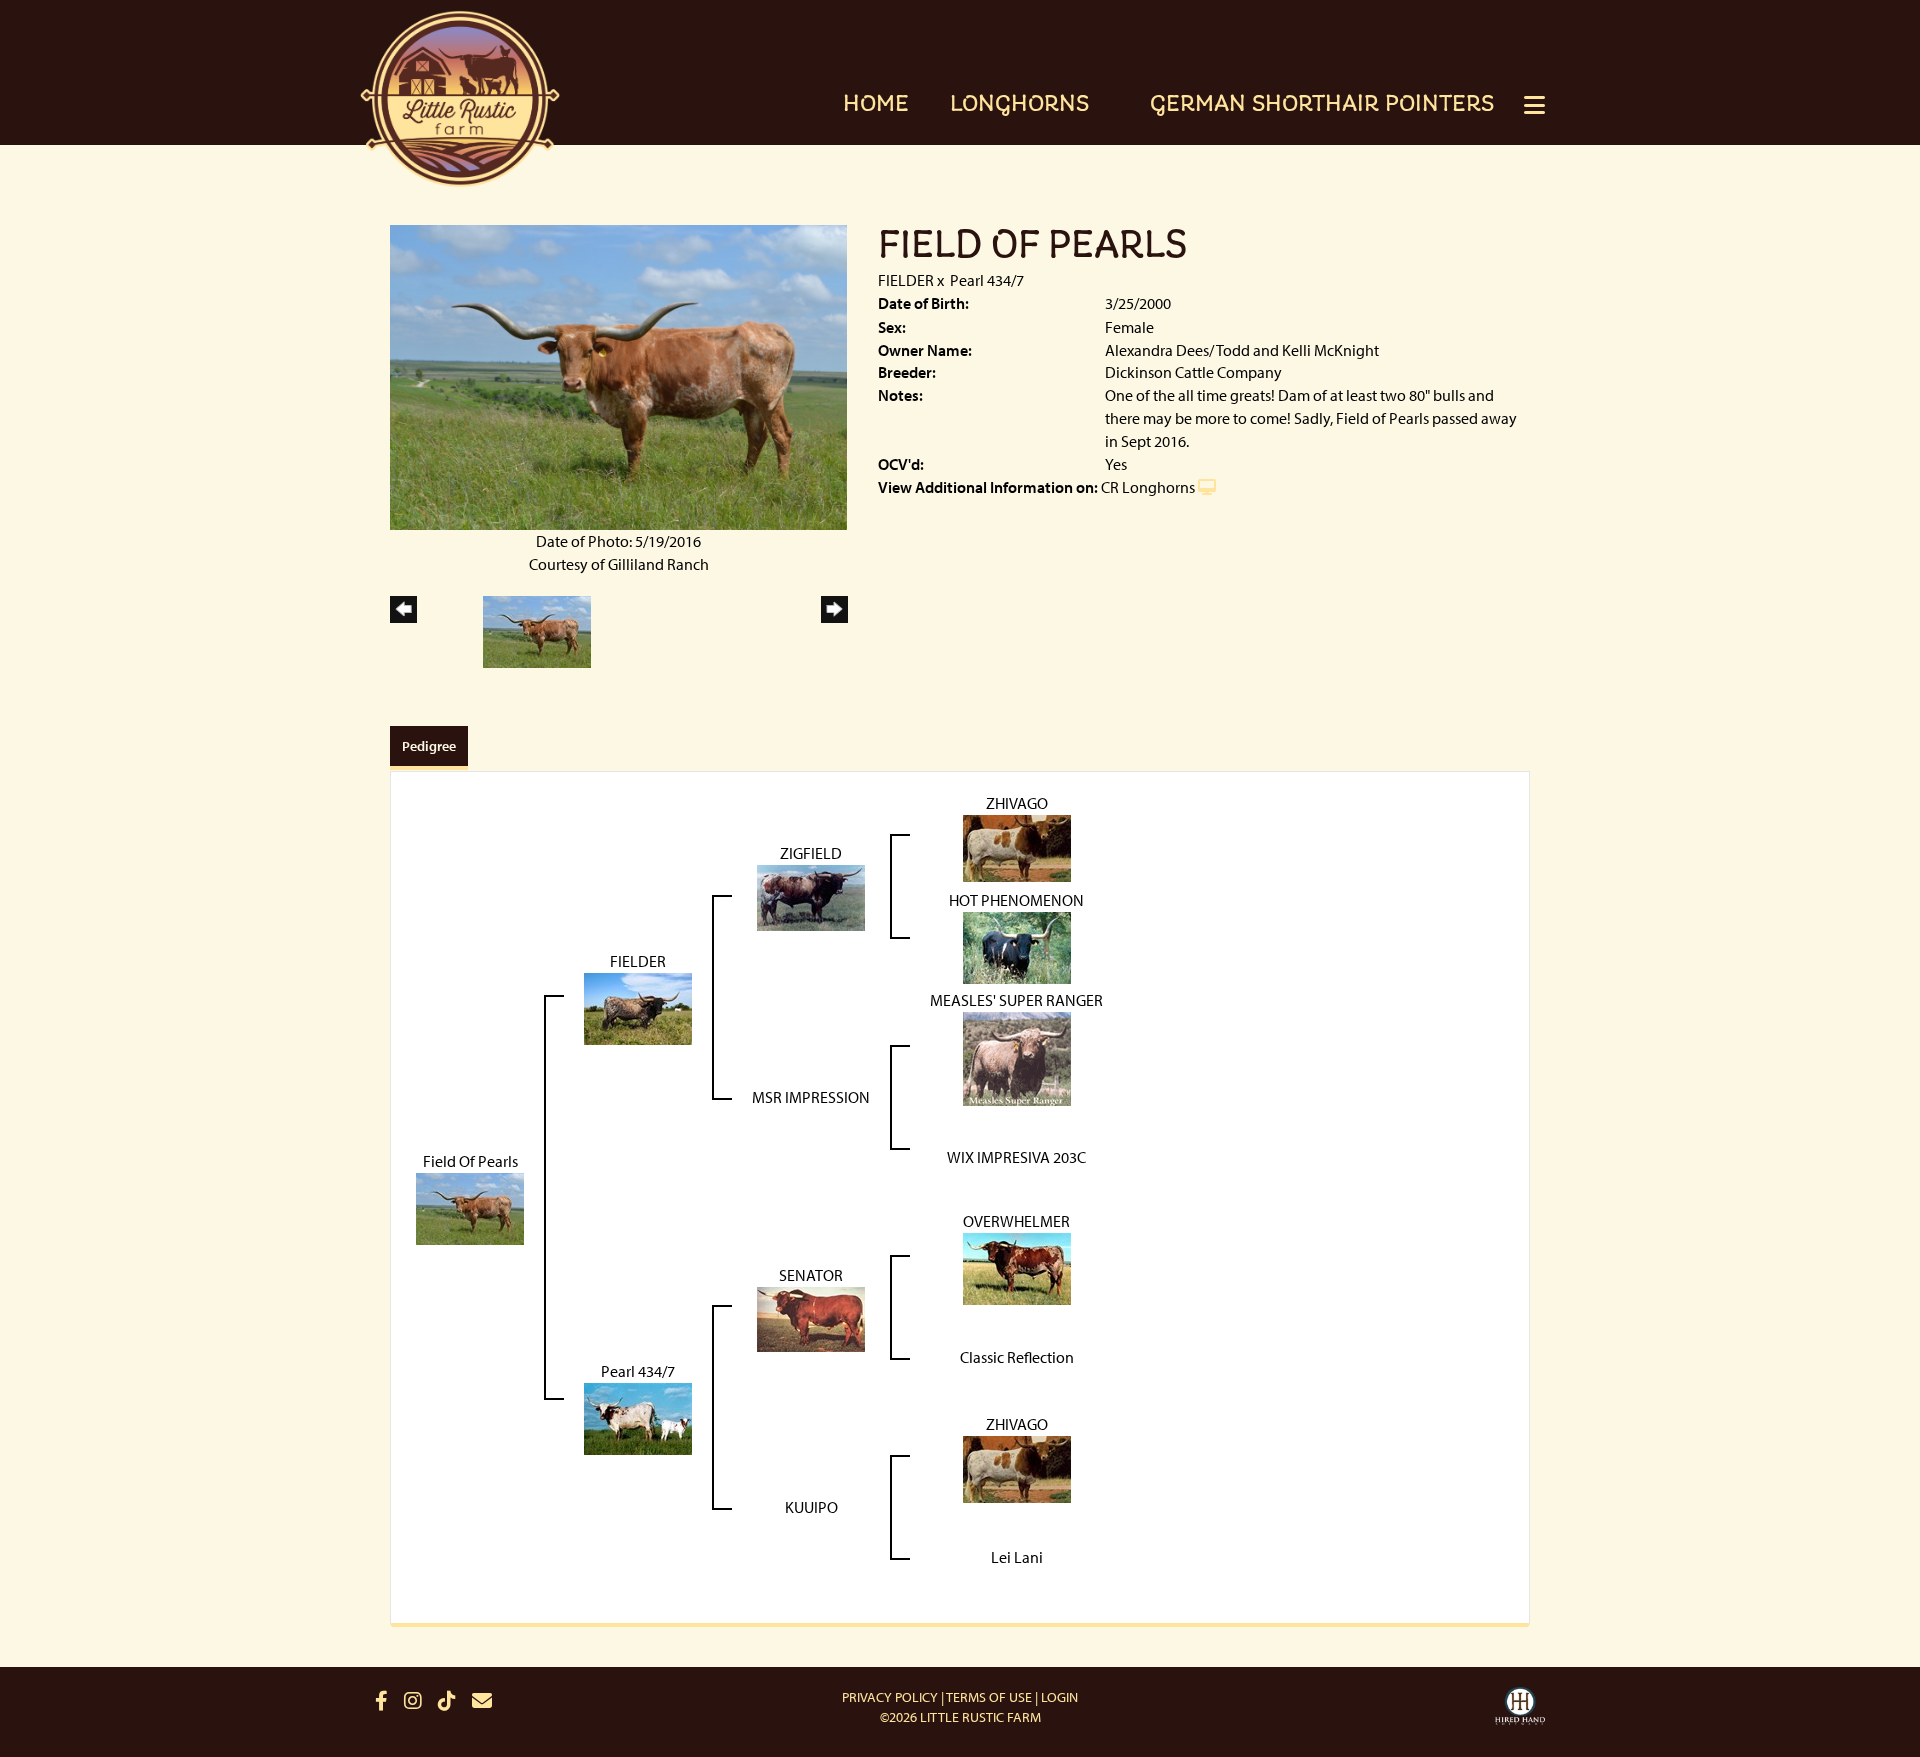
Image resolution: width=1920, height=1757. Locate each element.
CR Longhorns (1148, 487)
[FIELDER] (638, 1007)
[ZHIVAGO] (1017, 846)
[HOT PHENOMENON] (1017, 946)
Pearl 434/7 (987, 280)
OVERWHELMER (1016, 1221)
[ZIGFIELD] (811, 896)
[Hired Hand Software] (1520, 1709)
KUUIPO (811, 1507)
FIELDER (906, 280)
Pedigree (429, 746)
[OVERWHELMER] (1017, 1267)
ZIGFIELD (811, 853)
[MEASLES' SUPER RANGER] (1017, 1057)
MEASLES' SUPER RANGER (1016, 1000)
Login (1059, 1697)
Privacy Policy (890, 1697)
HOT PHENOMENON (1016, 900)
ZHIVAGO (1017, 803)
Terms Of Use (989, 1697)
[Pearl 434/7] (638, 1417)
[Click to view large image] (618, 375)
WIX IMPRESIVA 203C (1016, 1157)
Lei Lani (1017, 1557)
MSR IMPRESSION (811, 1097)
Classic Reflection (1017, 1357)
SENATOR (811, 1275)
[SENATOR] (811, 1317)
